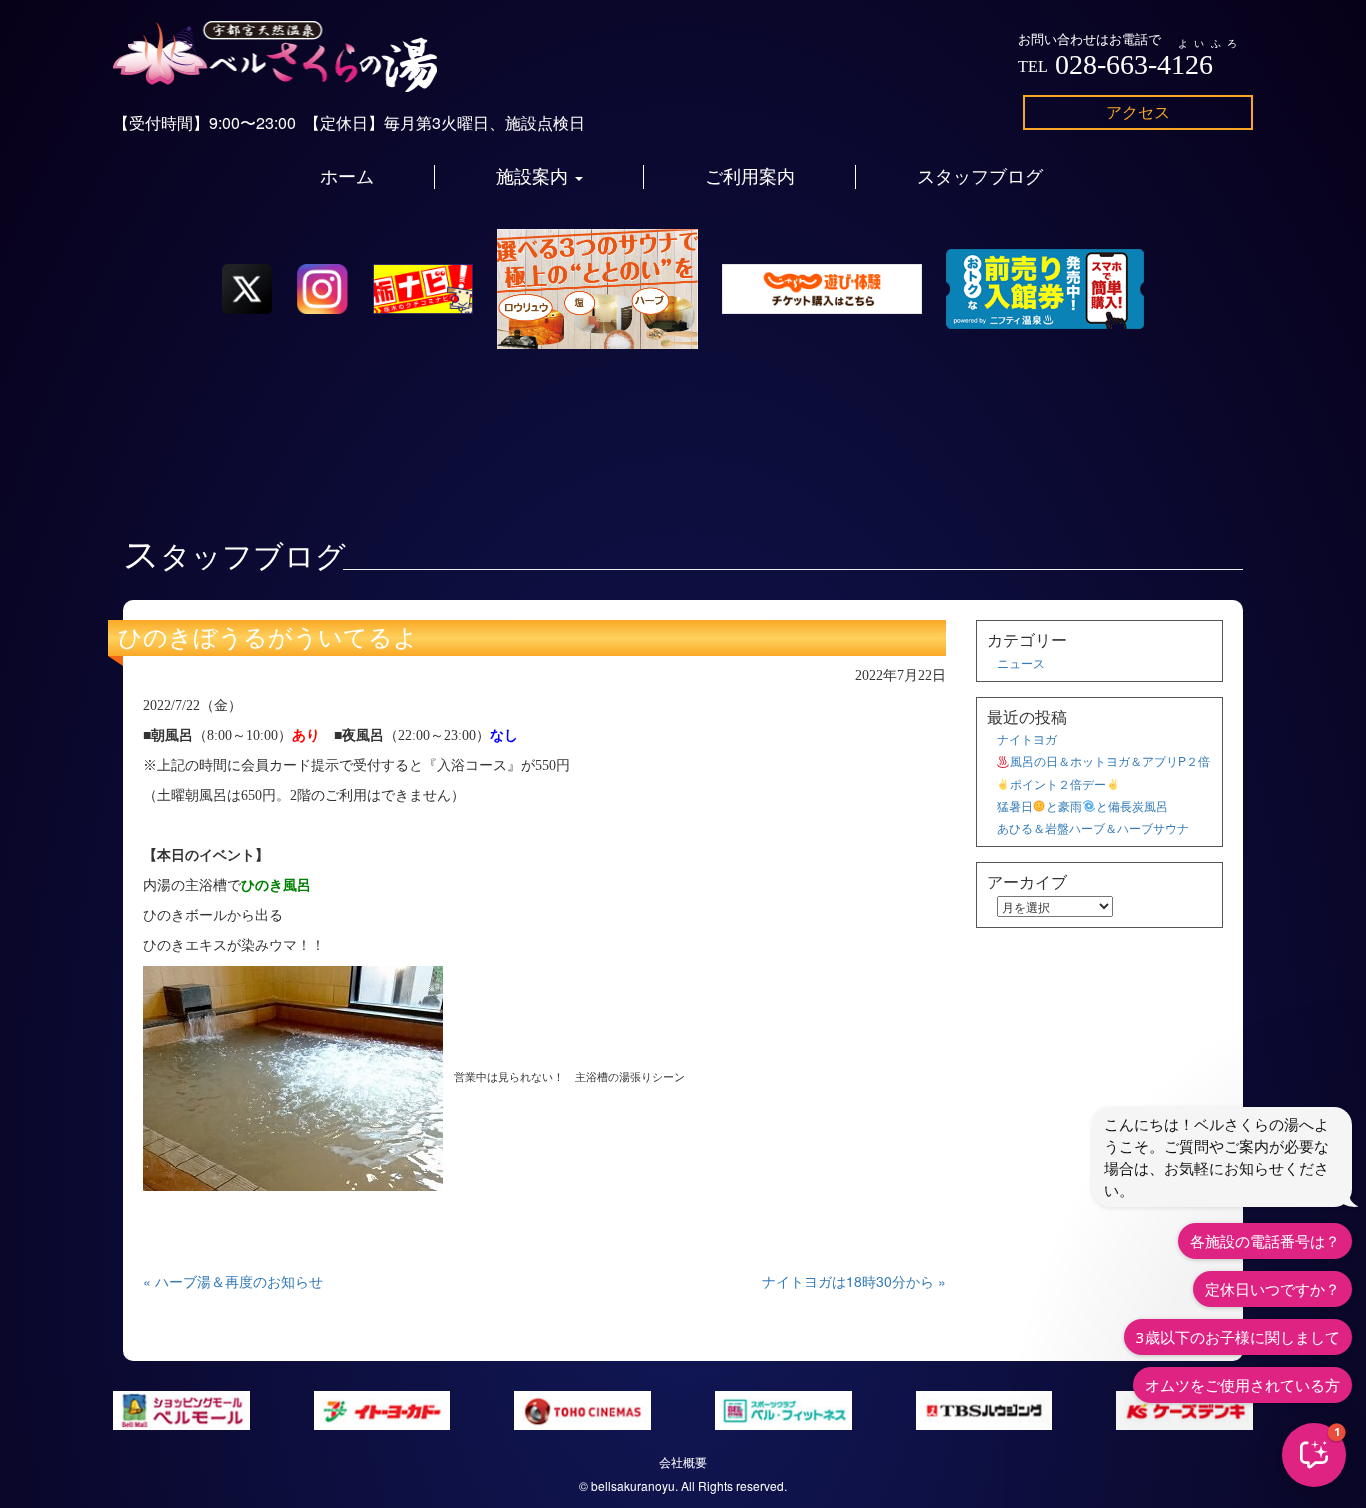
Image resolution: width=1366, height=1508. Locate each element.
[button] (1314, 1455)
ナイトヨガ (1027, 738)
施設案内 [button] (534, 177)
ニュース (1021, 662)
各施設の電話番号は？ (1265, 1241)
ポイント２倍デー (1058, 783)
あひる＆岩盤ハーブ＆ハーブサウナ (1093, 827)
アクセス (1138, 111)
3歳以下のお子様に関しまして (1238, 1337)
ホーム (347, 177)
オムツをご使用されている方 (1242, 1385)
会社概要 (683, 1461)
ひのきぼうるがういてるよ (268, 638)
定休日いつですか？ (1272, 1289)
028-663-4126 (1134, 64)
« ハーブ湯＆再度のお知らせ (233, 1281)
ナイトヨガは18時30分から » (854, 1281)
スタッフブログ (980, 177)
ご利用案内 (750, 177)
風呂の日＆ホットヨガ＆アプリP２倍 (1110, 760)
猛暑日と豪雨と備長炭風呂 (1082, 805)
